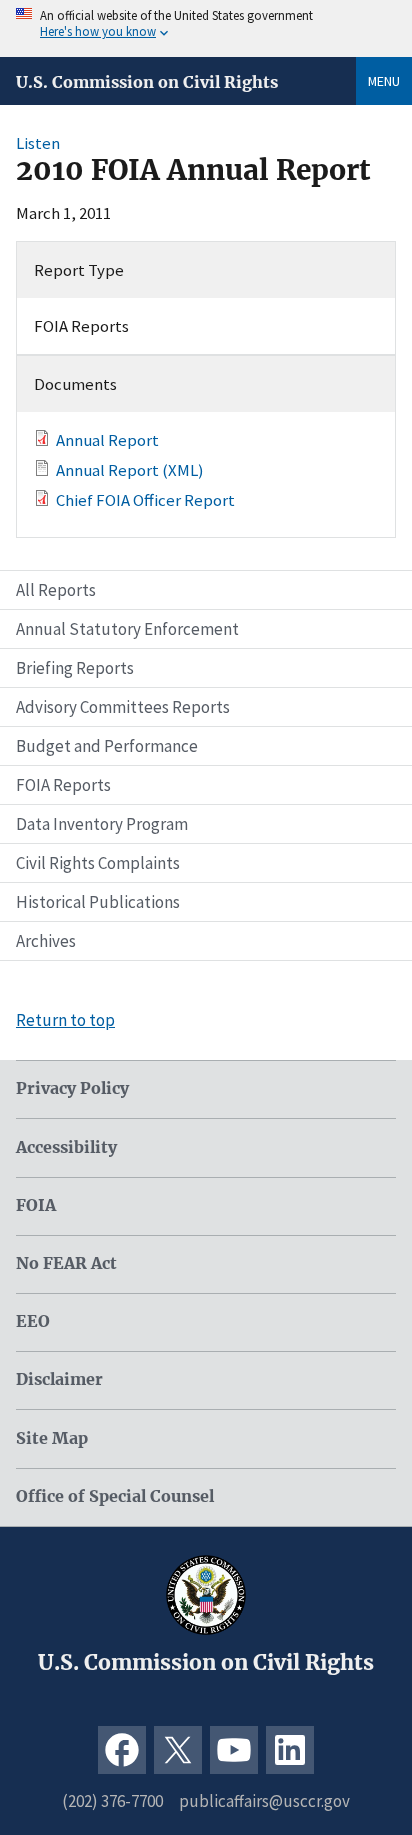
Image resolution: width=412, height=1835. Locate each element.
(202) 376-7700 (112, 1801)
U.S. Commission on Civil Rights (147, 82)
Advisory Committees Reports (123, 707)
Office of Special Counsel (115, 1496)
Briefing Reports (75, 668)
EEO (33, 1321)
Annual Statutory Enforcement (127, 629)
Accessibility (66, 1147)
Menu (384, 81)
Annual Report (107, 440)
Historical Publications (98, 902)
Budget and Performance (107, 746)
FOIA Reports (63, 785)
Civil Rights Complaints (98, 863)
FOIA (36, 1205)
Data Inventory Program (102, 824)
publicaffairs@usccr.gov (264, 1801)
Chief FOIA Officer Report (145, 500)
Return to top (65, 1020)
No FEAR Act (66, 1263)
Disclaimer (59, 1379)
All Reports (56, 590)
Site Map (52, 1438)
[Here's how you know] (206, 28)
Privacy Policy (72, 1088)
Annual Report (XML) (130, 470)
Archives (46, 941)
